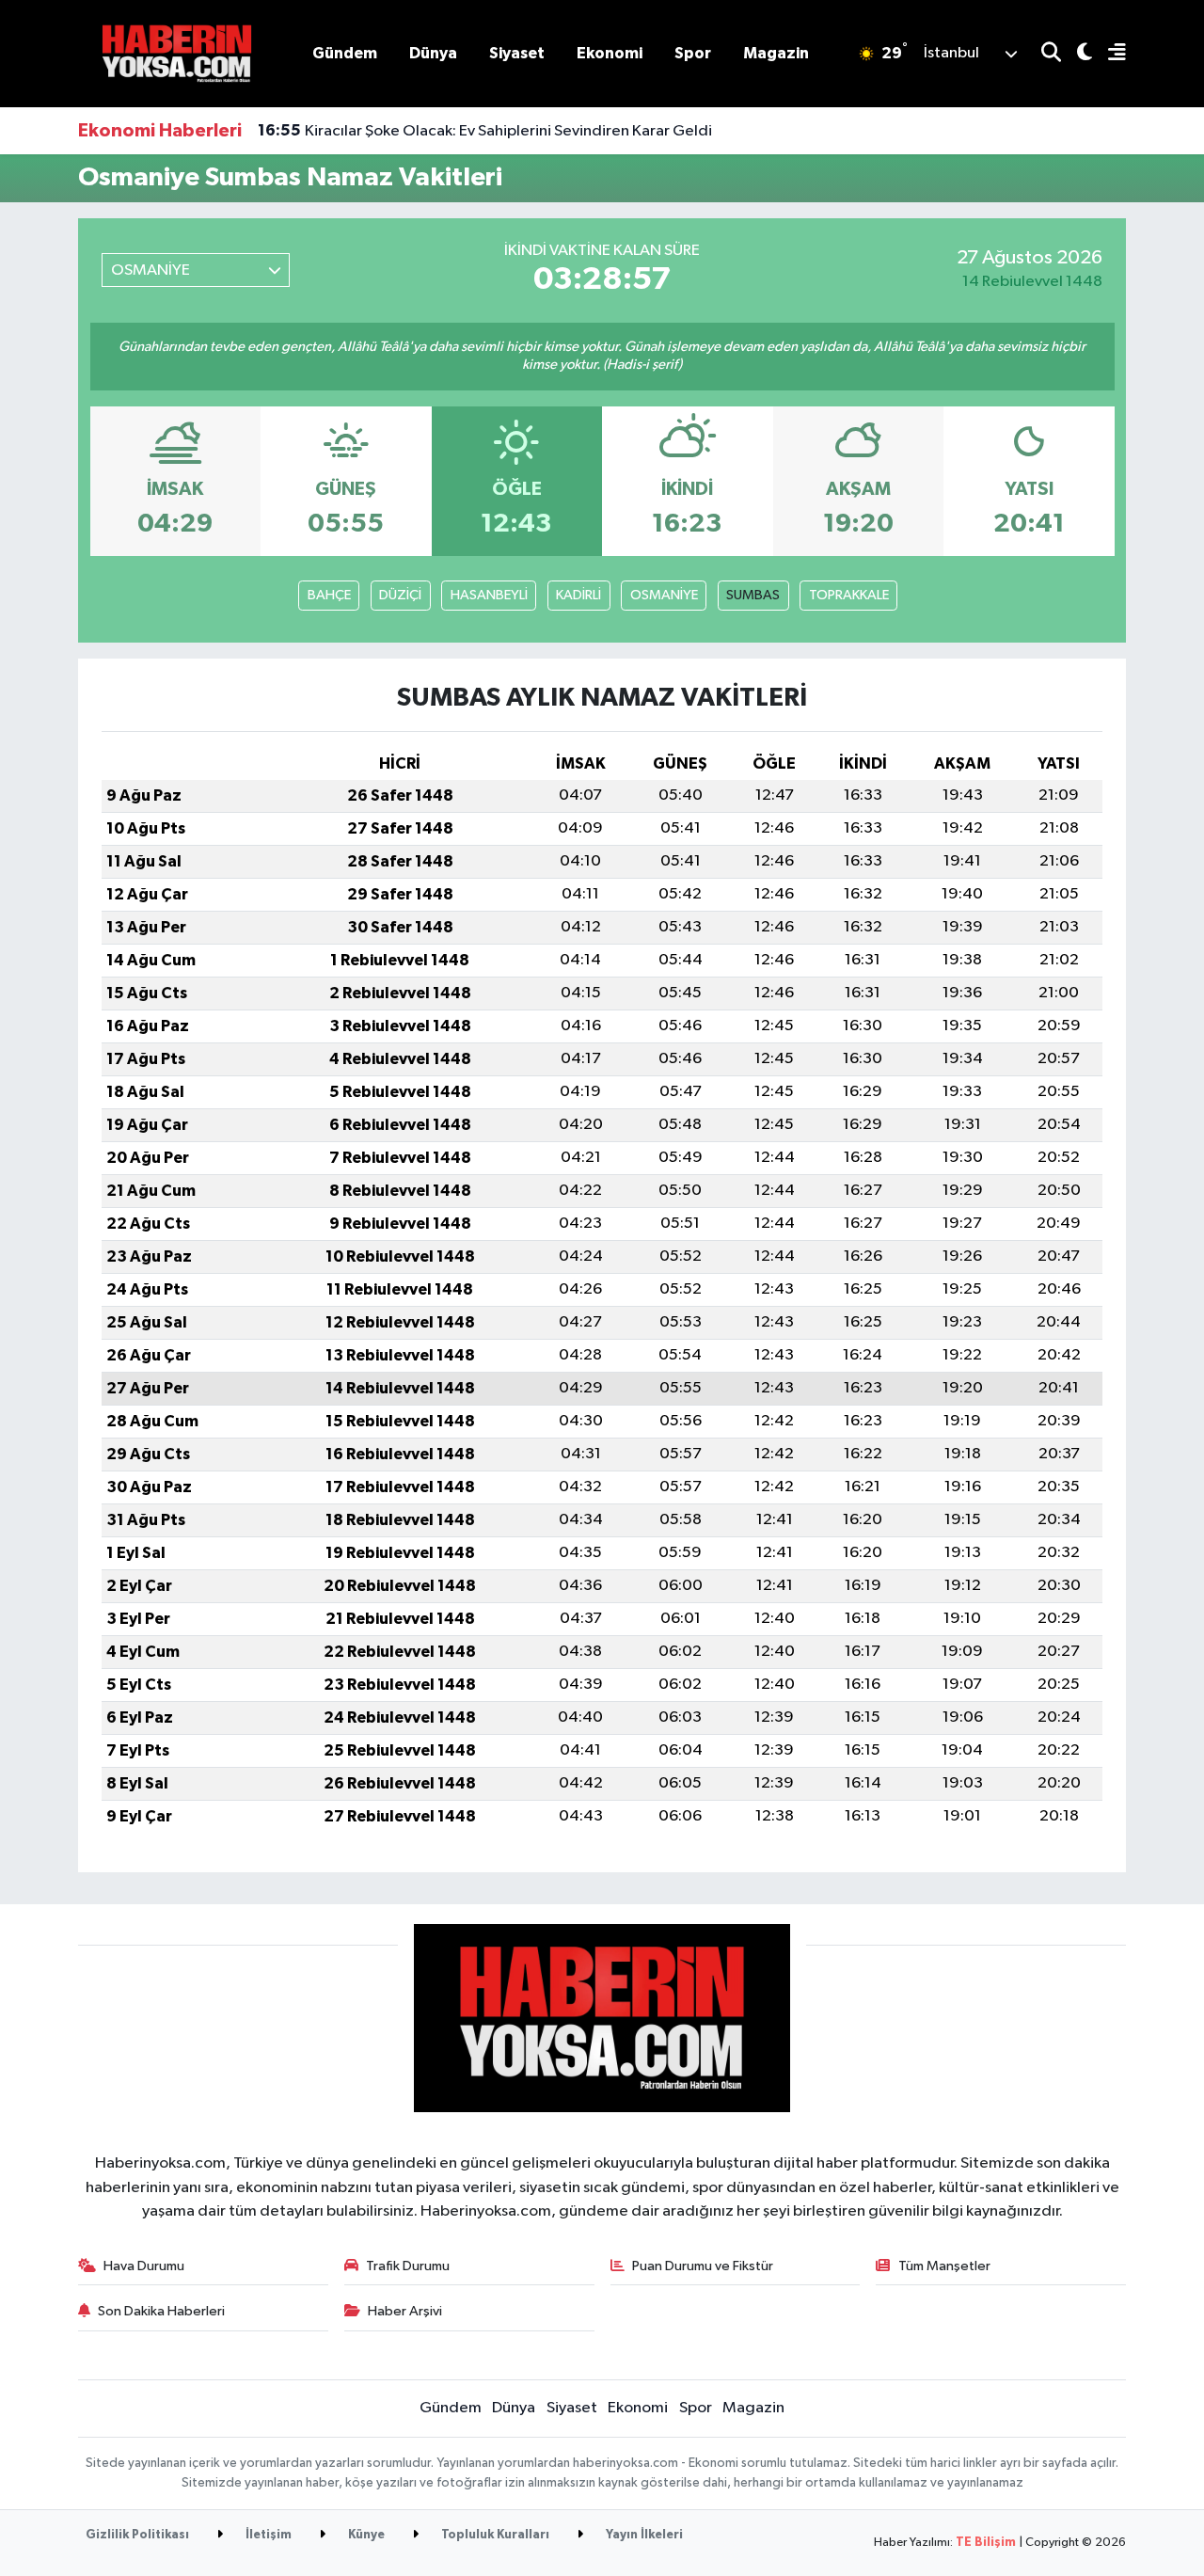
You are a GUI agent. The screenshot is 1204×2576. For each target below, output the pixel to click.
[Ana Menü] (1109, 54)
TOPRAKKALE (849, 595)
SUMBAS (753, 595)
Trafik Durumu (408, 2266)
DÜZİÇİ (400, 595)
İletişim (267, 2535)
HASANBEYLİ (489, 595)
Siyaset (517, 53)
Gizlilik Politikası (137, 2535)
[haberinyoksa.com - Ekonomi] (177, 53)
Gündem (345, 53)
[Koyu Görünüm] (1077, 54)
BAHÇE (329, 595)
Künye (365, 2535)
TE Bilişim (986, 2543)
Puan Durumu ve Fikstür (703, 2266)
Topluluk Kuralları (494, 2535)
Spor (693, 53)
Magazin (776, 53)
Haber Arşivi (405, 2311)
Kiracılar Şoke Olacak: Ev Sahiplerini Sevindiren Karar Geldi (485, 131)
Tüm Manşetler (944, 2266)
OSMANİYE (664, 595)
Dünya (433, 53)
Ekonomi (610, 53)
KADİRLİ (578, 595)
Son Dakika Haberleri (161, 2311)
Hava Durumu (144, 2266)
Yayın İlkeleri (643, 2535)
